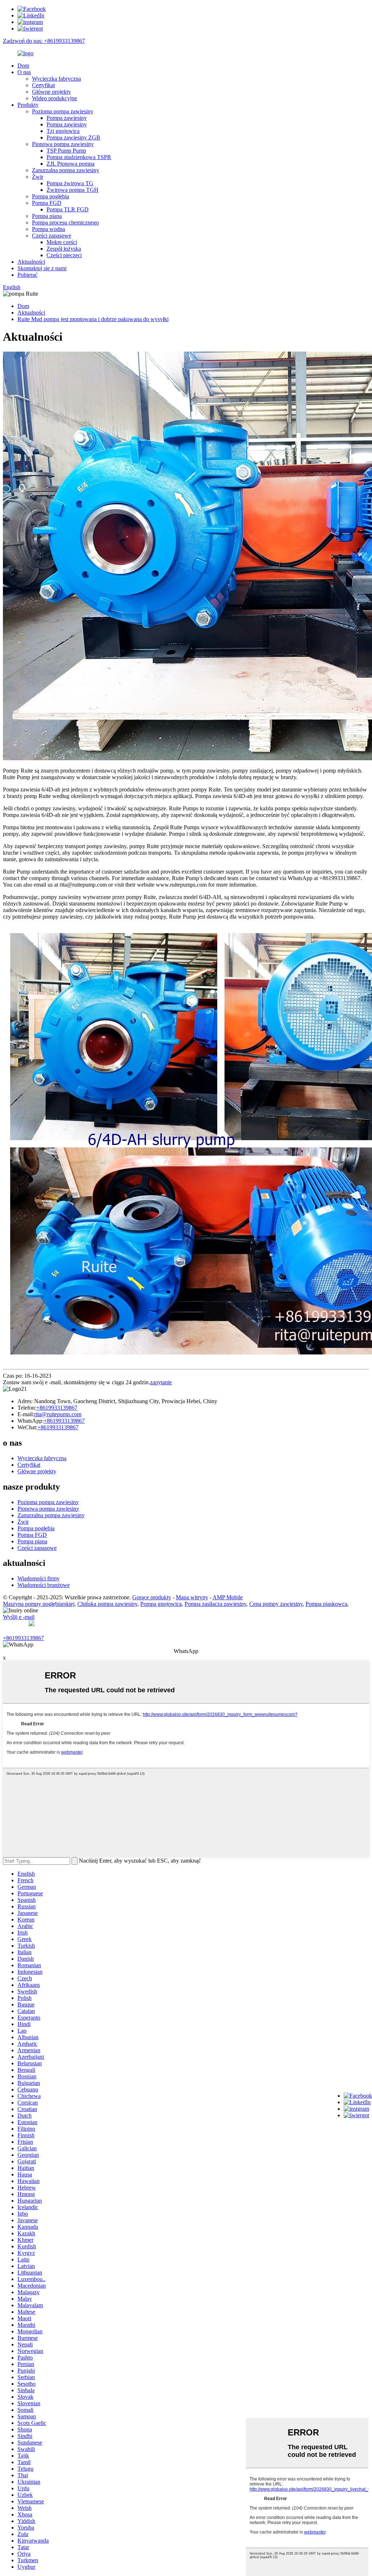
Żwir (38, 177)
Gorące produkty (152, 1597)
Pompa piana (47, 216)
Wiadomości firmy (39, 1578)
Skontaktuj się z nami (42, 268)
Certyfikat (43, 85)
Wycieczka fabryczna (56, 79)
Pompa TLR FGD (68, 209)
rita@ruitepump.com (58, 1414)
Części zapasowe (52, 236)
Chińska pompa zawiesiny (107, 1604)
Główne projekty (51, 92)
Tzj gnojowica (63, 131)
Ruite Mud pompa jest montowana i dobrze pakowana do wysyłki (93, 319)
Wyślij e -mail (19, 1617)
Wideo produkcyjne (54, 98)
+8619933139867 (57, 1408)
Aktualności (31, 262)
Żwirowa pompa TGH (72, 190)
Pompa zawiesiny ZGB (73, 137)
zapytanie (161, 1382)
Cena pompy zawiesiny (276, 1604)
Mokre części (62, 242)
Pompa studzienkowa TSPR (79, 157)
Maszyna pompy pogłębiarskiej (39, 1604)
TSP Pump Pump (66, 151)
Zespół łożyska (64, 249)
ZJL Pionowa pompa (70, 164)
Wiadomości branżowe (44, 1585)
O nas (24, 72)
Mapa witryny (192, 1597)
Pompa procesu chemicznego (65, 222)
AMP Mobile (228, 1597)
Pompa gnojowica (161, 1604)
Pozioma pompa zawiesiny (63, 111)
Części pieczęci (64, 255)
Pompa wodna (48, 229)
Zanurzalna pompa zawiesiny (66, 170)
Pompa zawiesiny (67, 118)
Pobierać (27, 275)
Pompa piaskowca (326, 1604)
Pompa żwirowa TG (70, 183)
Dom (23, 66)
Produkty (28, 105)
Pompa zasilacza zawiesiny (215, 1604)
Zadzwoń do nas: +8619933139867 (44, 41)
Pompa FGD (47, 203)
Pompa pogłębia (50, 196)
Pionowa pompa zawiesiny (63, 144)
